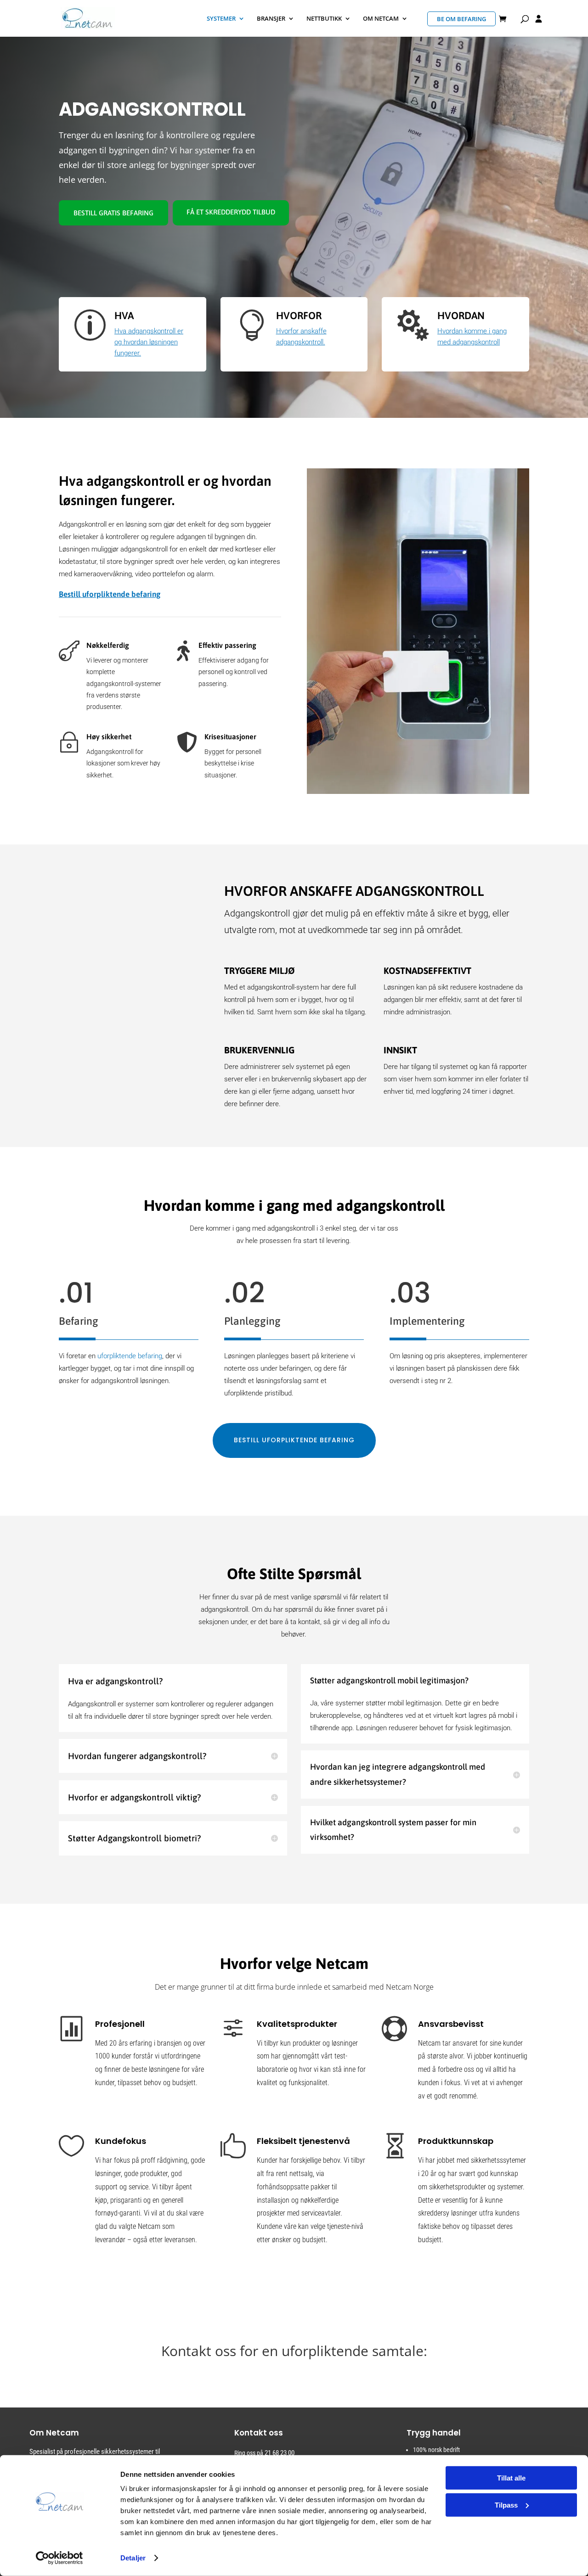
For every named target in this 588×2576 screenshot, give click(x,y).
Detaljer (133, 2558)
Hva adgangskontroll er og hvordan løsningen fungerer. (149, 342)
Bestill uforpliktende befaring (110, 594)
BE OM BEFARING (461, 19)
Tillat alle (511, 2478)
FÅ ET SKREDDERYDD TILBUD (231, 212)
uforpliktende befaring (130, 1356)
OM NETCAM (381, 19)
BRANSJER (271, 19)
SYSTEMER (221, 19)
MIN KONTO (539, 20)
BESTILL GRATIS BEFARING (113, 213)
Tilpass (506, 2505)
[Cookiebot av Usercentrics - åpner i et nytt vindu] (59, 2558)
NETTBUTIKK (324, 19)
